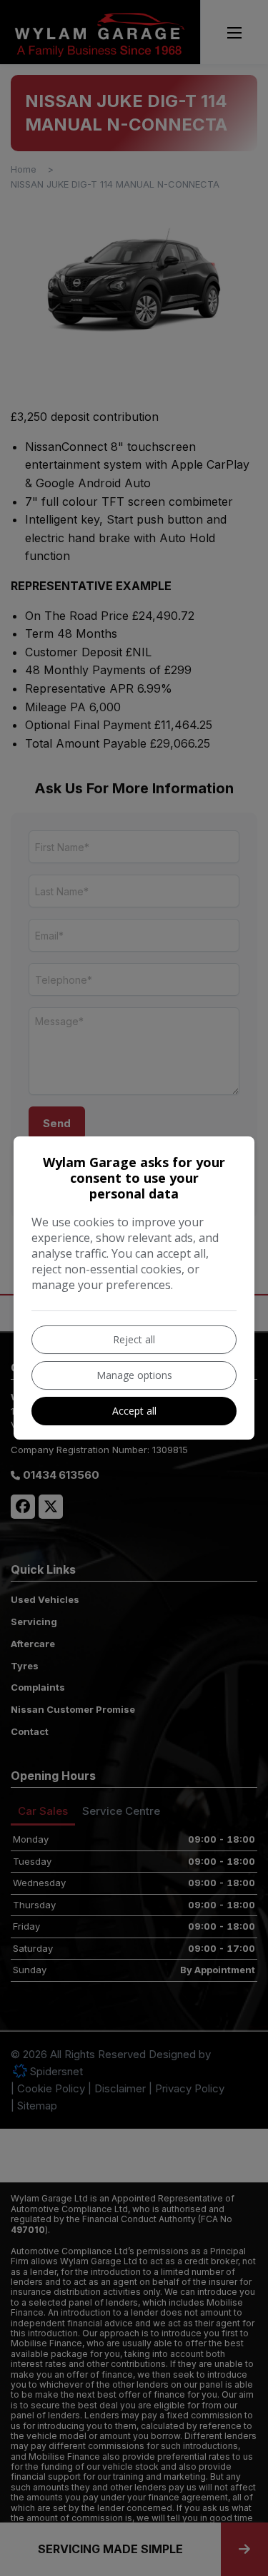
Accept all (134, 1411)
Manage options (134, 1375)
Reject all (134, 1339)
